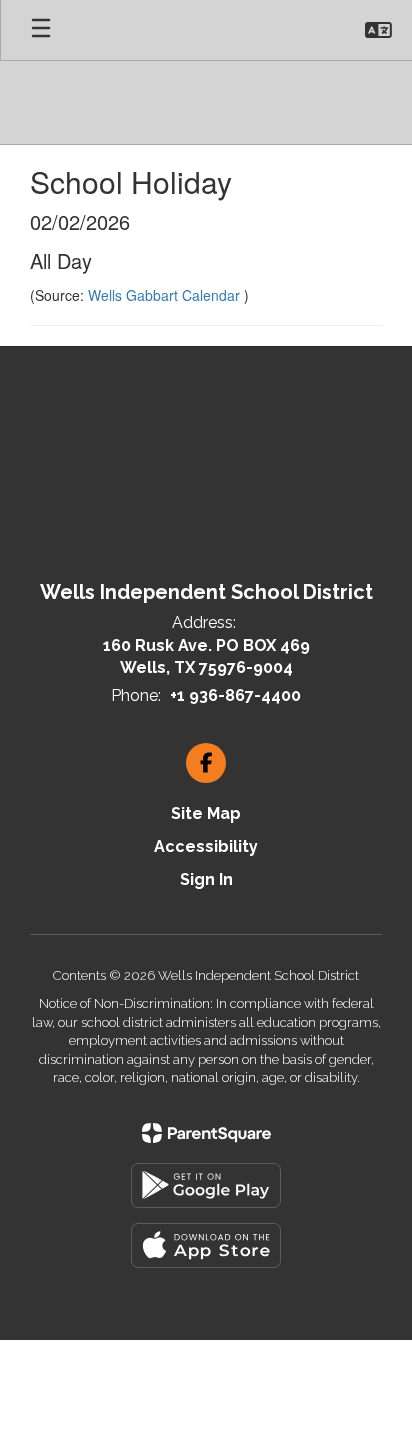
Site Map (206, 813)
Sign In (206, 879)
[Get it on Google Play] (206, 1185)
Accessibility (206, 846)
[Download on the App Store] (206, 1245)
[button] (378, 30)
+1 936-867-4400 (235, 695)
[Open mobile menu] (41, 30)
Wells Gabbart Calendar (166, 295)
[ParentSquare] (206, 1133)
